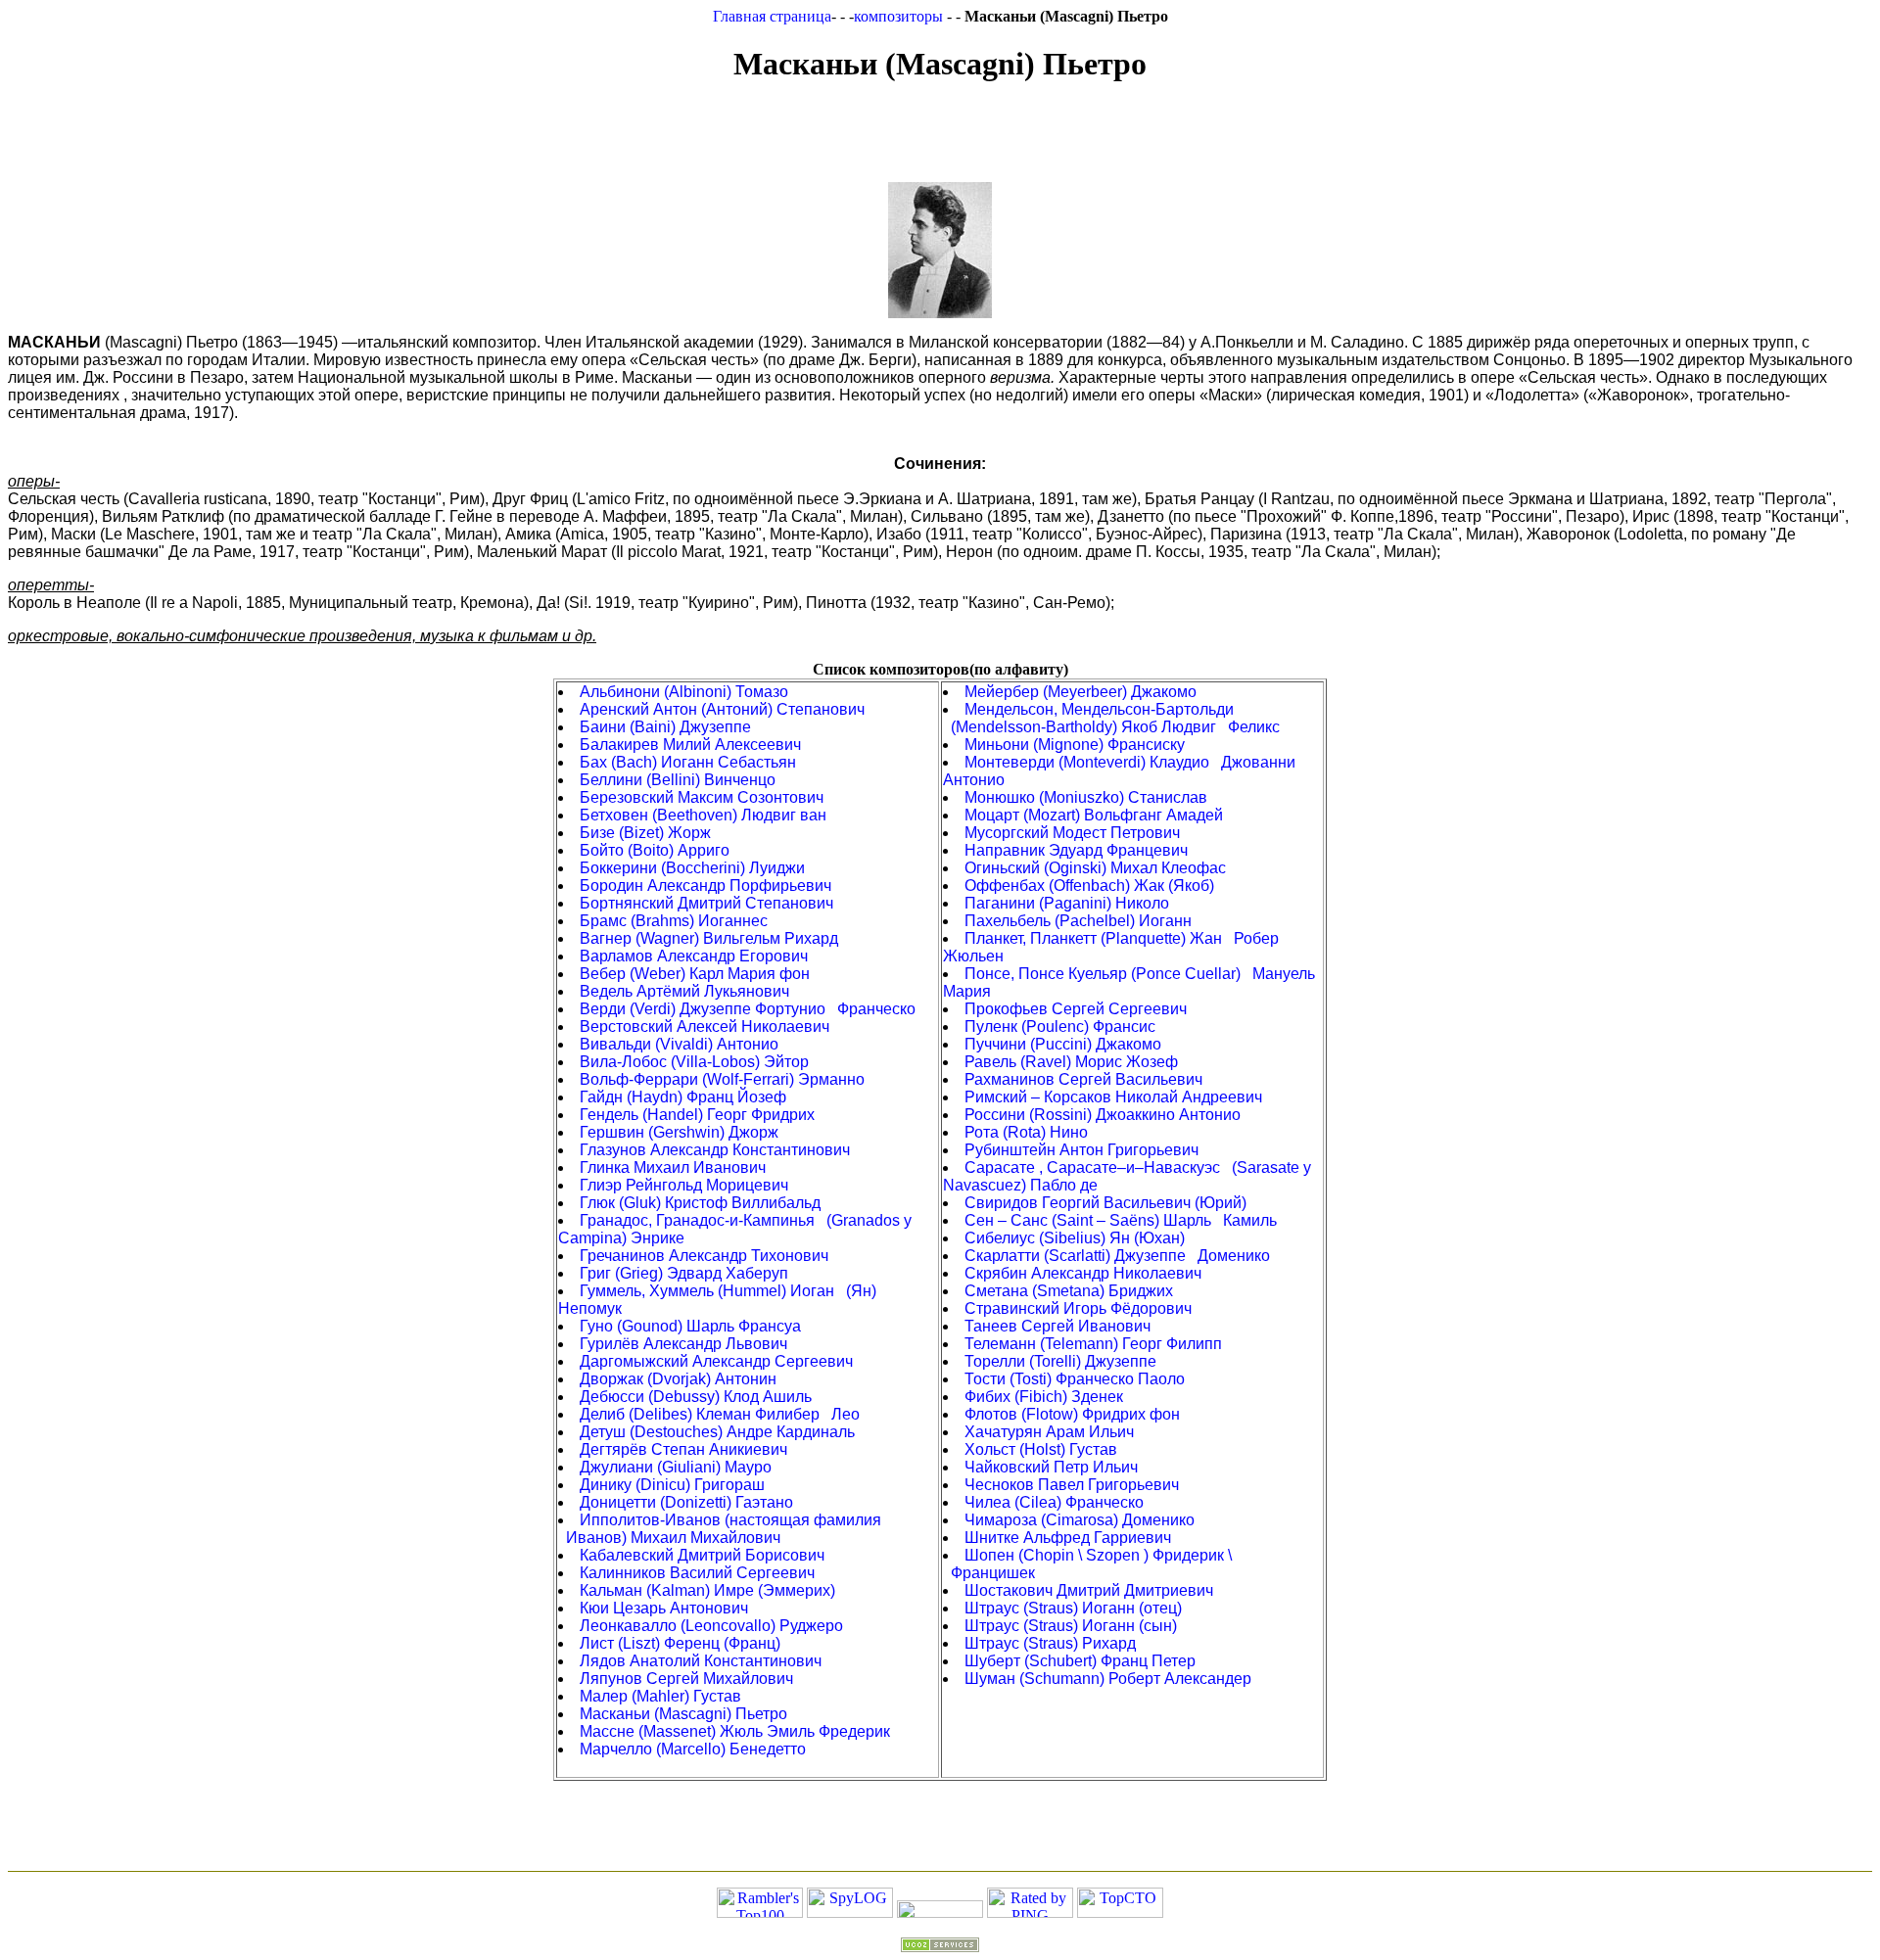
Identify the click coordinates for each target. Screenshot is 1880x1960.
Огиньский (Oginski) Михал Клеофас (1095, 868)
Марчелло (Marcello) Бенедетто (693, 1749)
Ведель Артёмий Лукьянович (684, 991)
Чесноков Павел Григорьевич (1072, 1485)
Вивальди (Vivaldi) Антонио (679, 1044)
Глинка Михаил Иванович (673, 1167)
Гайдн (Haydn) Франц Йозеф (683, 1097)
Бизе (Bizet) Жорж (645, 833)
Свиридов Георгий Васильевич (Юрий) (1105, 1203)
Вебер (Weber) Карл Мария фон (695, 974)
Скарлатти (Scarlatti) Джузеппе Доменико (1117, 1256)
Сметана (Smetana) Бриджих (1069, 1291)
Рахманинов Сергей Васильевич (1083, 1079)
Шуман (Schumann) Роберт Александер (1108, 1679)
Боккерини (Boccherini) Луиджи (692, 868)
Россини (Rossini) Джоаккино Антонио (1103, 1115)
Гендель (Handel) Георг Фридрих (697, 1115)
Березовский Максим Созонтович (702, 797)
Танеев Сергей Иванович (1057, 1326)
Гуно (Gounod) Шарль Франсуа (690, 1326)
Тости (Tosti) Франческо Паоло (1075, 1379)
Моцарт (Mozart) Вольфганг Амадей (1094, 815)
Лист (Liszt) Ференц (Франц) (680, 1643)
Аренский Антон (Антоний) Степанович (722, 709)
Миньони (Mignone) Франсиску (1075, 745)
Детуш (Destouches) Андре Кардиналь (717, 1432)
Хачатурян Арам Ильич (1049, 1432)
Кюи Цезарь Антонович (664, 1608)
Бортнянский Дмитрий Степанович (706, 903)
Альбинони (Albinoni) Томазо (684, 692)
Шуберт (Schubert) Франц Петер (1080, 1661)
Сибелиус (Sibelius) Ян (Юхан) (1075, 1238)
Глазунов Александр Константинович (715, 1150)
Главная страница (772, 16)
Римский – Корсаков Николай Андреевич (1113, 1097)
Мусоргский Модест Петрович (1072, 833)
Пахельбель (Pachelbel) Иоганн (1078, 921)
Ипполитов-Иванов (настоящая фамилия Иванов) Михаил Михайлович (720, 1529)
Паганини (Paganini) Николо (1067, 903)
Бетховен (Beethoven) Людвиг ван (703, 815)
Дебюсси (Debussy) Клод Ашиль (696, 1397)
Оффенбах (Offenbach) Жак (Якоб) (1089, 886)
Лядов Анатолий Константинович (701, 1661)
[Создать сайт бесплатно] (940, 1947)
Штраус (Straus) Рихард (1050, 1643)
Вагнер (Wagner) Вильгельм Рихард (709, 938)
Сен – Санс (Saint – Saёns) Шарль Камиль (1121, 1220)
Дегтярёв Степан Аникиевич (683, 1449)
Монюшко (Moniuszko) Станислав (1086, 797)
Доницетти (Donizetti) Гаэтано (686, 1502)
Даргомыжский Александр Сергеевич (716, 1361)
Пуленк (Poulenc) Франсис (1060, 1027)
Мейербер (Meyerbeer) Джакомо (1081, 692)
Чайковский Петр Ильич (1051, 1467)
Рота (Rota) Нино (1026, 1132)
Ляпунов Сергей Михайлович (686, 1679)
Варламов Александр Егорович (694, 956)
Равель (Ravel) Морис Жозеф (1071, 1062)
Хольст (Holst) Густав (1041, 1449)
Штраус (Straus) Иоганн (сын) (1071, 1626)
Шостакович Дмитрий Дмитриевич (1089, 1590)
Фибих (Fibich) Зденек (1044, 1397)
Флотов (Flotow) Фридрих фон (1072, 1414)
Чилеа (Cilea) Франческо (1054, 1502)
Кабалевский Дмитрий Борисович (702, 1555)
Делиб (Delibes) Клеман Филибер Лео (720, 1414)
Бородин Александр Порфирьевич (705, 886)
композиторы (900, 16)
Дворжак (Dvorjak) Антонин (678, 1379)
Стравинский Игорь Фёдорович (1078, 1308)
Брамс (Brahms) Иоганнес (674, 921)
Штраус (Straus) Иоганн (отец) (1073, 1608)
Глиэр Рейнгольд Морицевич (684, 1185)
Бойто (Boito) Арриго (655, 850)
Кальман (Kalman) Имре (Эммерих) (707, 1590)
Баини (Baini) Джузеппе (665, 727)
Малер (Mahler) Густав (660, 1696)
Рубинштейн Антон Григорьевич (1081, 1150)
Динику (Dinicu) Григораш (672, 1485)
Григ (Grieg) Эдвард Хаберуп (684, 1273)
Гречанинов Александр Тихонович (704, 1256)
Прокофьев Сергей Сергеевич (1076, 1009)
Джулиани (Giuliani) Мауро (676, 1467)
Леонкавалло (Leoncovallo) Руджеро (711, 1626)
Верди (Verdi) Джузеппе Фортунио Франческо (748, 1009)
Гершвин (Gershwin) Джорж (679, 1132)
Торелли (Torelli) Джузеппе (1060, 1361)
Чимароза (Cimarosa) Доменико (1080, 1520)
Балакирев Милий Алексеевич (690, 745)
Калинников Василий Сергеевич (697, 1573)
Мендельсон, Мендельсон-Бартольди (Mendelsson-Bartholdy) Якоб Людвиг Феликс (1111, 718)
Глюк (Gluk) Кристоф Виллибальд (700, 1203)
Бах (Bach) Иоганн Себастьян (688, 762)
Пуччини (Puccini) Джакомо (1063, 1044)
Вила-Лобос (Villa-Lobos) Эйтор (694, 1062)
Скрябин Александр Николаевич (1083, 1273)
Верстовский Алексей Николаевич (705, 1027)
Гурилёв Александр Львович (683, 1344)
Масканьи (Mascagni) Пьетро (683, 1714)
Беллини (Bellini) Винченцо (678, 780)
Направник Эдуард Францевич (1076, 850)
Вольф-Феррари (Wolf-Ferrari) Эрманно (722, 1079)
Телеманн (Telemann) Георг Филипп (1093, 1344)
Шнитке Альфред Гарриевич (1068, 1538)
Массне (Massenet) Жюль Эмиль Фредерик (735, 1731)
